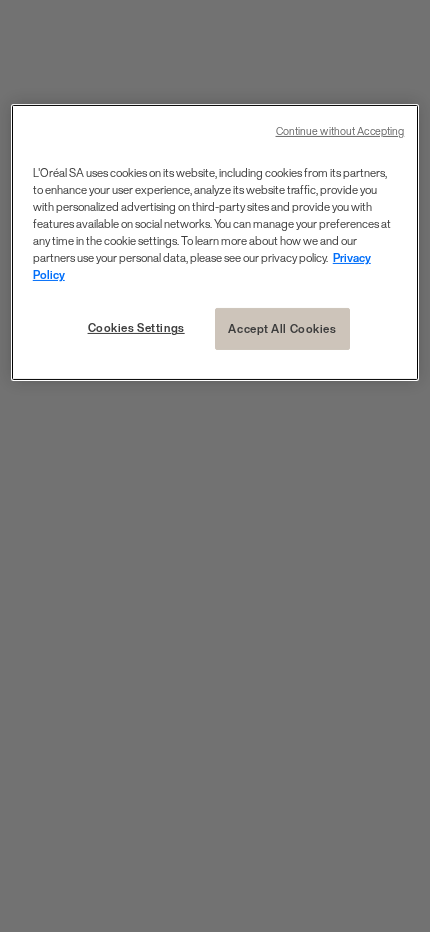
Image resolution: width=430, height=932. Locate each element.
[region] (215, 242)
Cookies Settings (136, 327)
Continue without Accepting (340, 131)
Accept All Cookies (282, 328)
